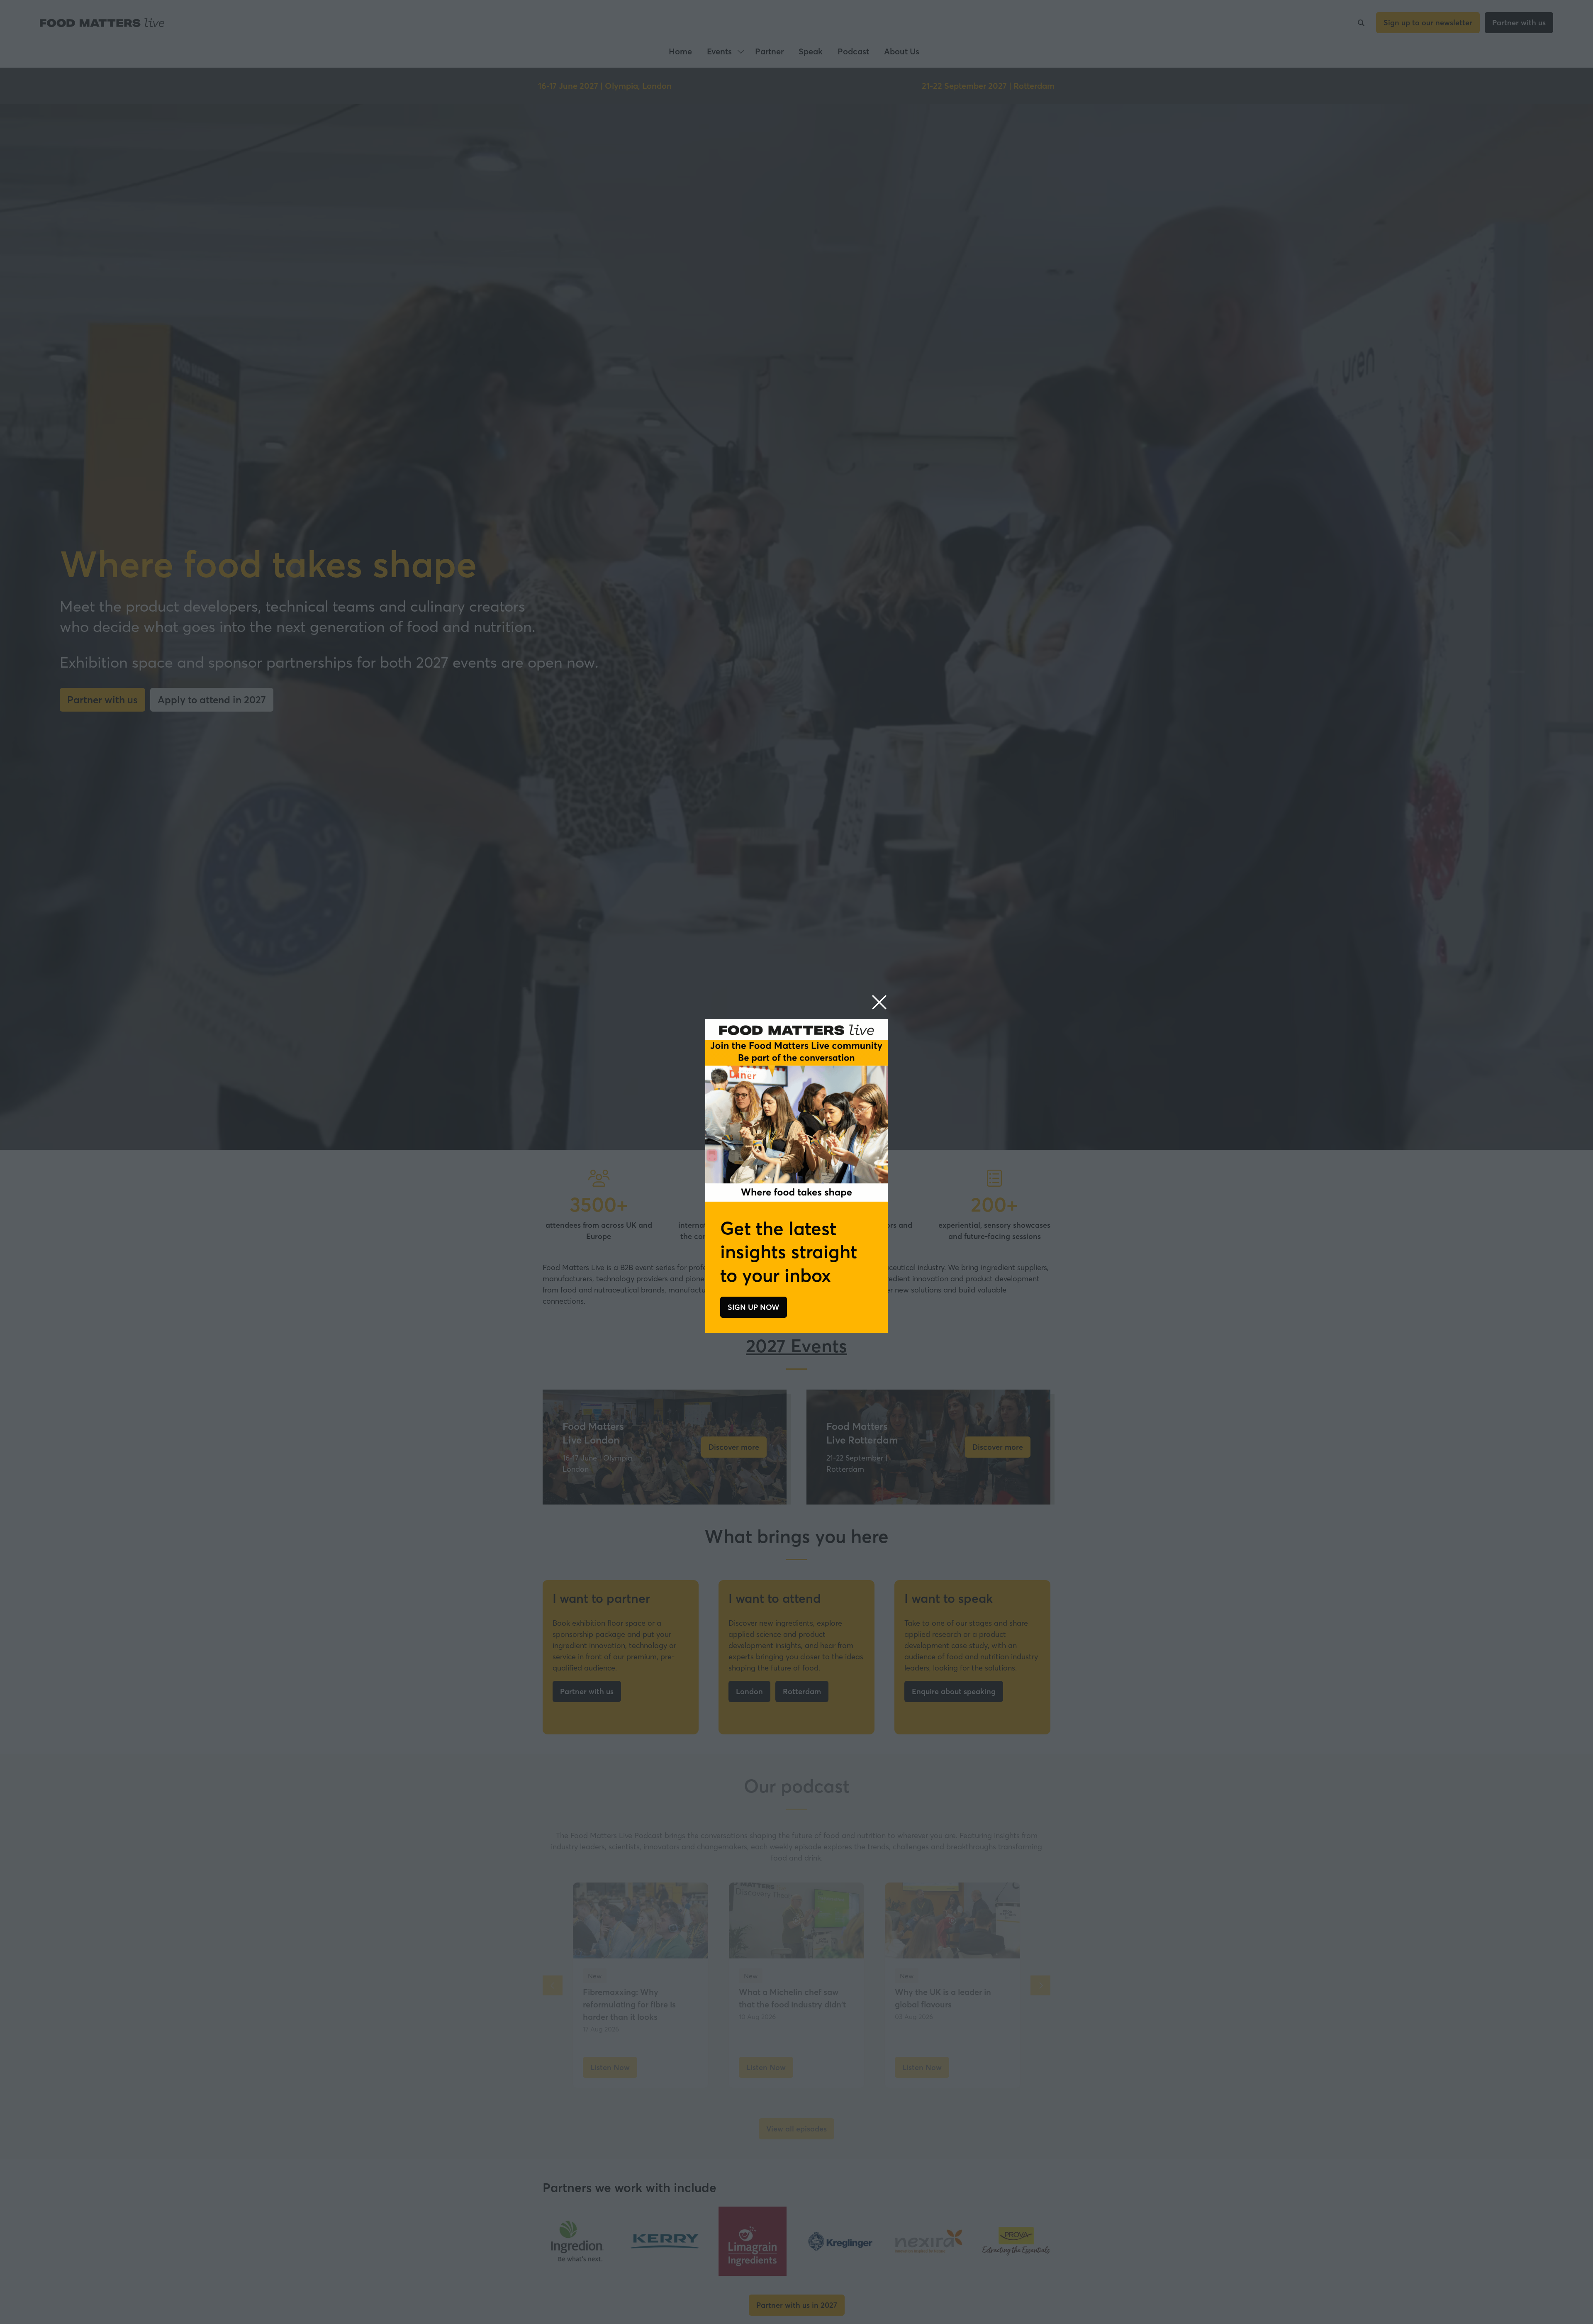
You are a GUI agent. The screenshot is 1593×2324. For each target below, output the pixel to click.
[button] (879, 1003)
